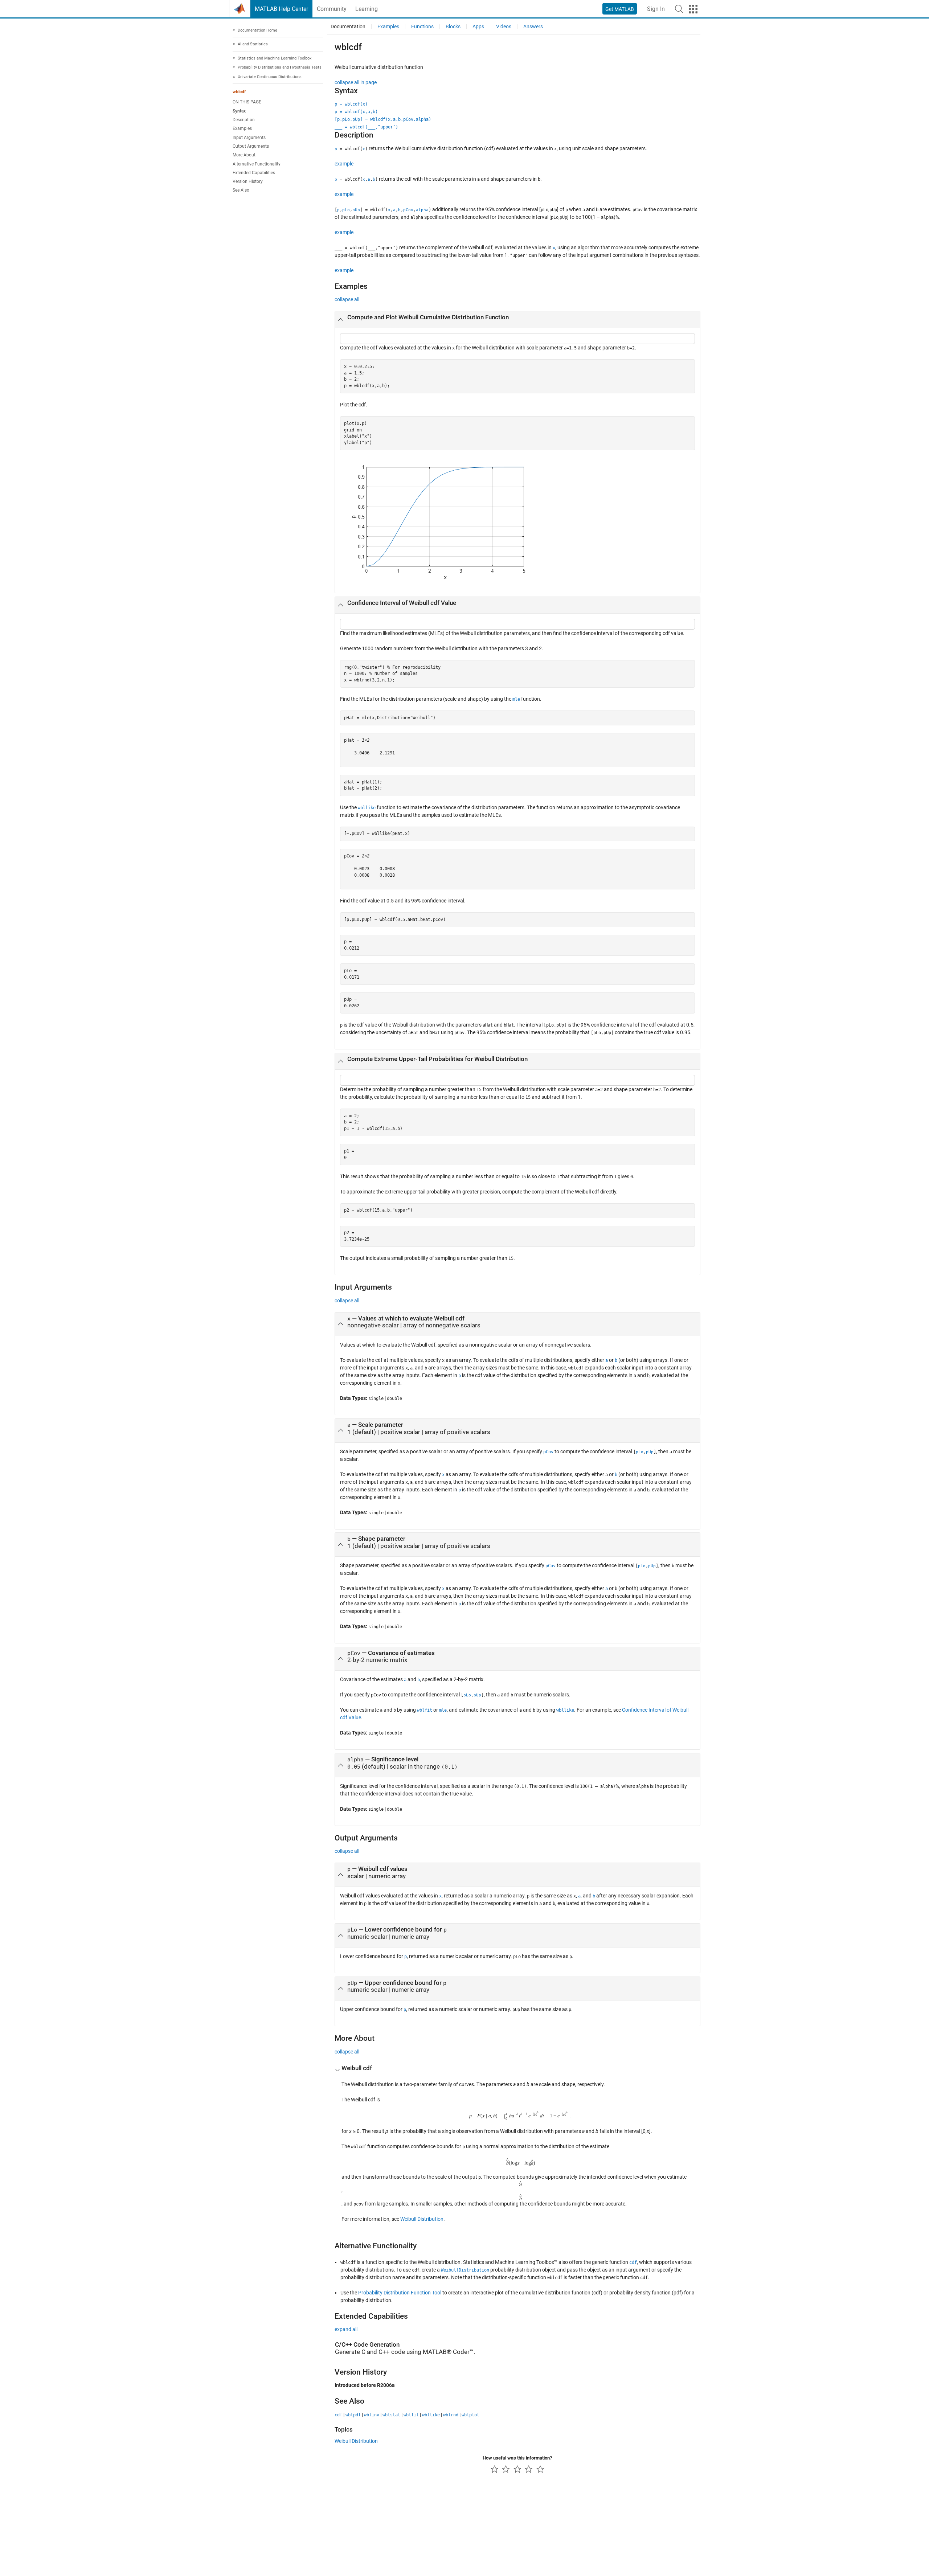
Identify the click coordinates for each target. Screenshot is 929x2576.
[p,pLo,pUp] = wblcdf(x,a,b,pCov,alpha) (383, 119)
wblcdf (239, 92)
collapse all (347, 299)
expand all (346, 2329)
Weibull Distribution (422, 2219)
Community (332, 9)
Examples (242, 129)
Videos (504, 26)
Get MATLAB (620, 9)
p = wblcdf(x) (351, 104)
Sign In (656, 9)
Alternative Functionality (257, 164)
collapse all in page (356, 82)
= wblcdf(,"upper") (366, 127)
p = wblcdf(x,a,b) (356, 112)
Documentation (348, 26)
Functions (422, 26)
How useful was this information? (517, 2458)
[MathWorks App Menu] (693, 9)
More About (244, 155)
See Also (241, 191)
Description (244, 120)
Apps (478, 26)
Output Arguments (251, 146)
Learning (367, 9)
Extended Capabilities (254, 173)
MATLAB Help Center (281, 9)
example (344, 164)
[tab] (517, 320)
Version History (248, 182)
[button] (679, 9)
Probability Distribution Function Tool (400, 2293)
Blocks (453, 26)
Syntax (239, 111)
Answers (533, 26)
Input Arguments (249, 138)
